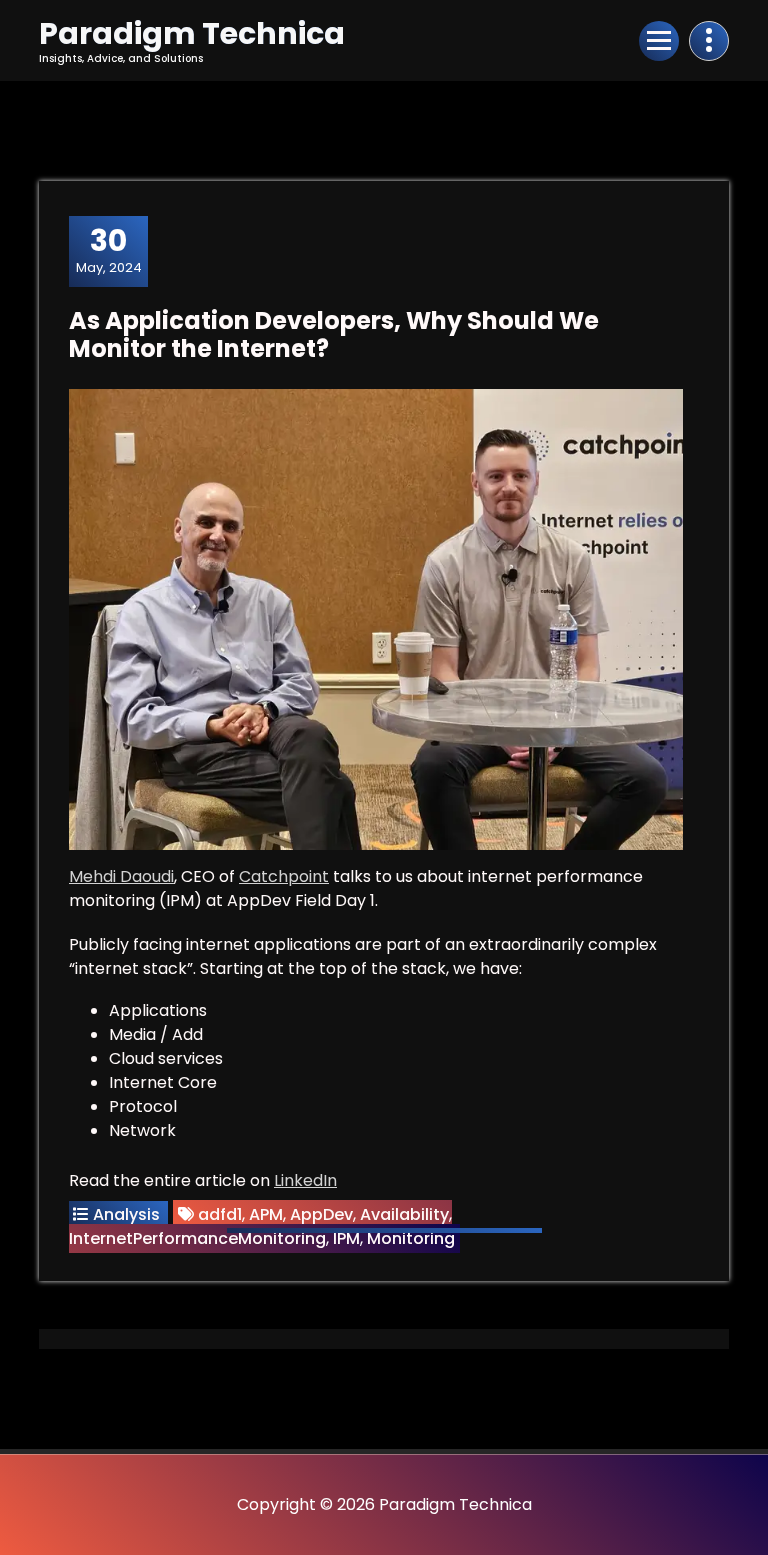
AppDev (321, 1214)
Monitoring (411, 1238)
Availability (404, 1214)
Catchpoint (284, 876)
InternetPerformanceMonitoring (197, 1238)
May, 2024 (109, 250)
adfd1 (220, 1214)
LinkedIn (305, 1180)
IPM (346, 1238)
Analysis (126, 1214)
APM (266, 1214)
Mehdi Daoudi (121, 876)
